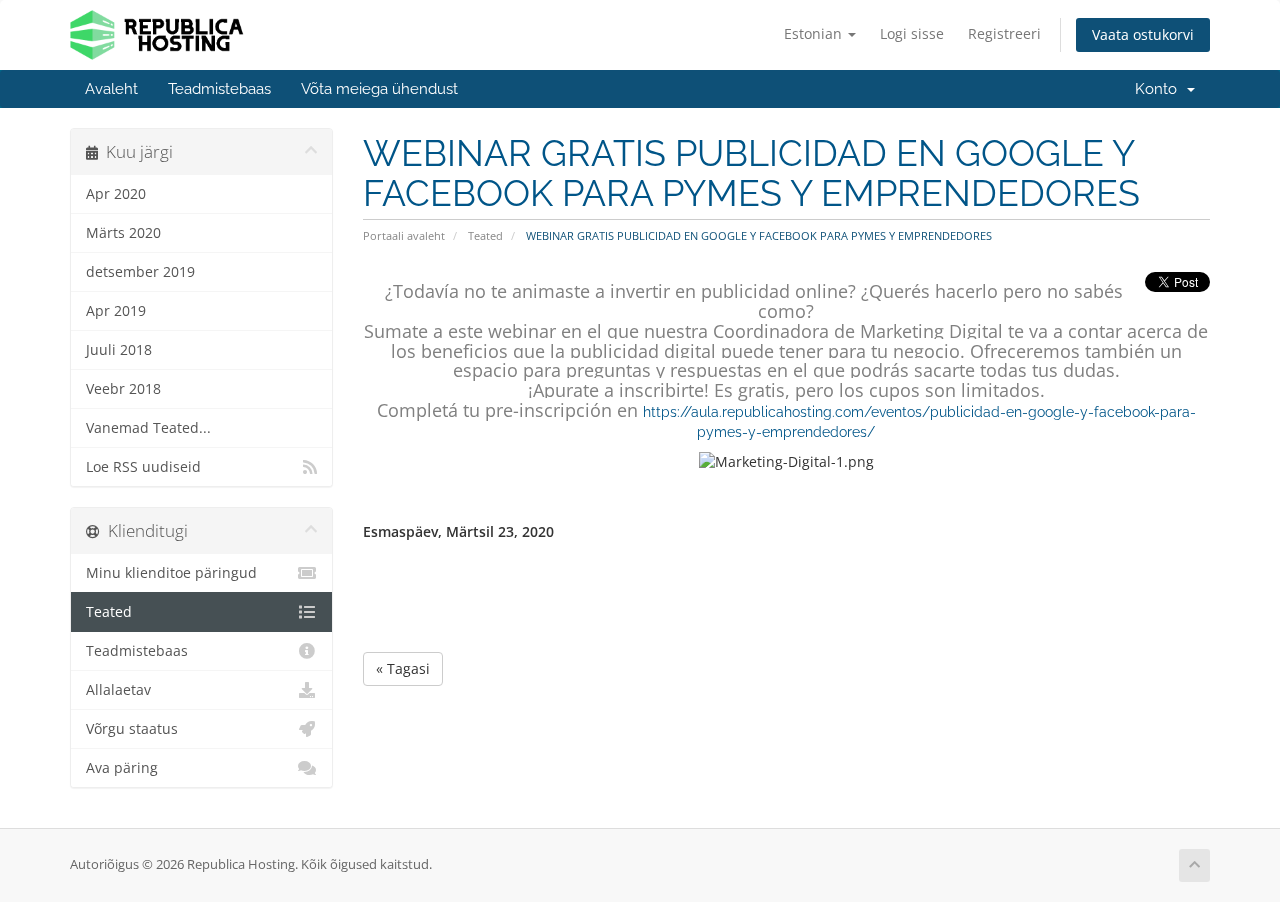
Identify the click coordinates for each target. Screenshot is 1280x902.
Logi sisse (912, 33)
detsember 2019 (140, 272)
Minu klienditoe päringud (171, 573)
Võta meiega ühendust (379, 89)
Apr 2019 (116, 311)
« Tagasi (403, 668)
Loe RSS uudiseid (143, 467)
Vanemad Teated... (148, 428)
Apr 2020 (116, 194)
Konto (1160, 89)
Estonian (815, 33)
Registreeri (1004, 33)
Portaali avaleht (404, 235)
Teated (485, 235)
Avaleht (111, 89)
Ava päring (122, 768)
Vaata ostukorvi (1143, 34)
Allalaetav (118, 690)
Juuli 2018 (119, 350)
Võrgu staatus (132, 729)
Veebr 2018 (123, 389)
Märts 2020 (123, 233)
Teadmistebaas (219, 89)
